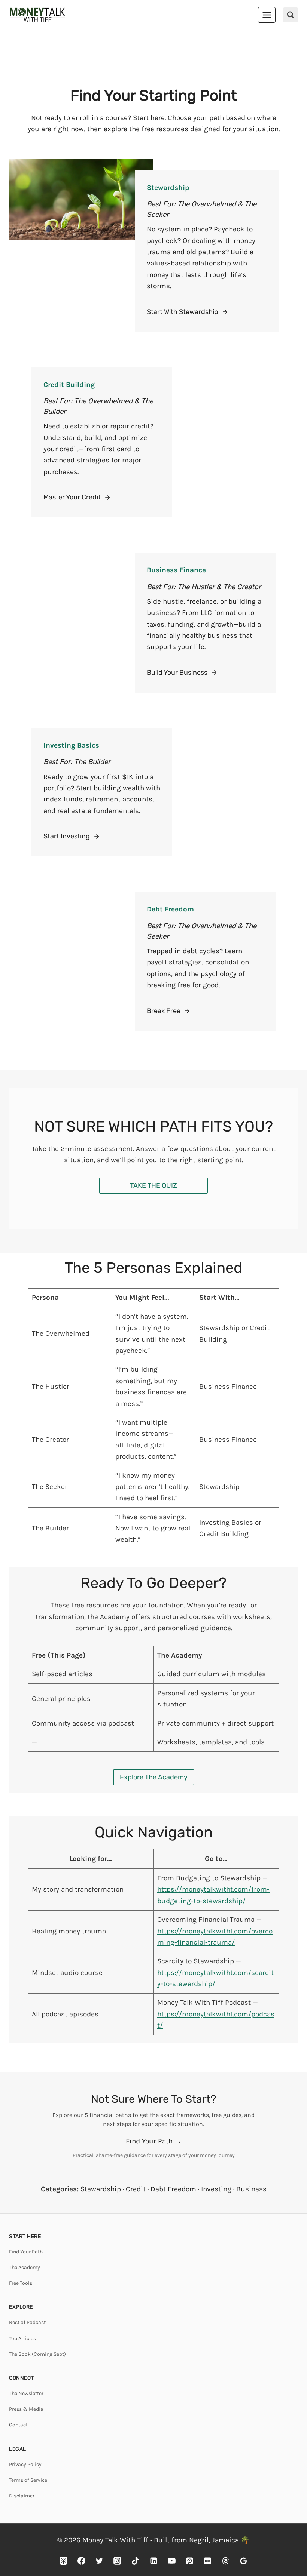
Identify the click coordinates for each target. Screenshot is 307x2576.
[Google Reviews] (243, 2561)
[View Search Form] (291, 15)
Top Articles (22, 2338)
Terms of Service (28, 2480)
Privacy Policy (25, 2464)
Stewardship (101, 2189)
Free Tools (21, 2283)
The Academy (25, 2267)
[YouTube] (171, 2561)
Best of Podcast (27, 2322)
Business (251, 2189)
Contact (18, 2425)
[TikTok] (136, 2561)
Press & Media (26, 2409)
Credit (136, 2189)
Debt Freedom (173, 2189)
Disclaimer (22, 2496)
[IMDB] (207, 2561)
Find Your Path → (154, 2141)
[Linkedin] (153, 2561)
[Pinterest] (189, 2561)
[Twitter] (100, 2561)
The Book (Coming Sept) (37, 2354)
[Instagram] (118, 2561)
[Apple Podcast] (64, 2561)
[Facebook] (82, 2561)
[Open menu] (267, 15)
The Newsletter (26, 2393)
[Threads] (225, 2561)
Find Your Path (26, 2252)
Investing (216, 2189)
